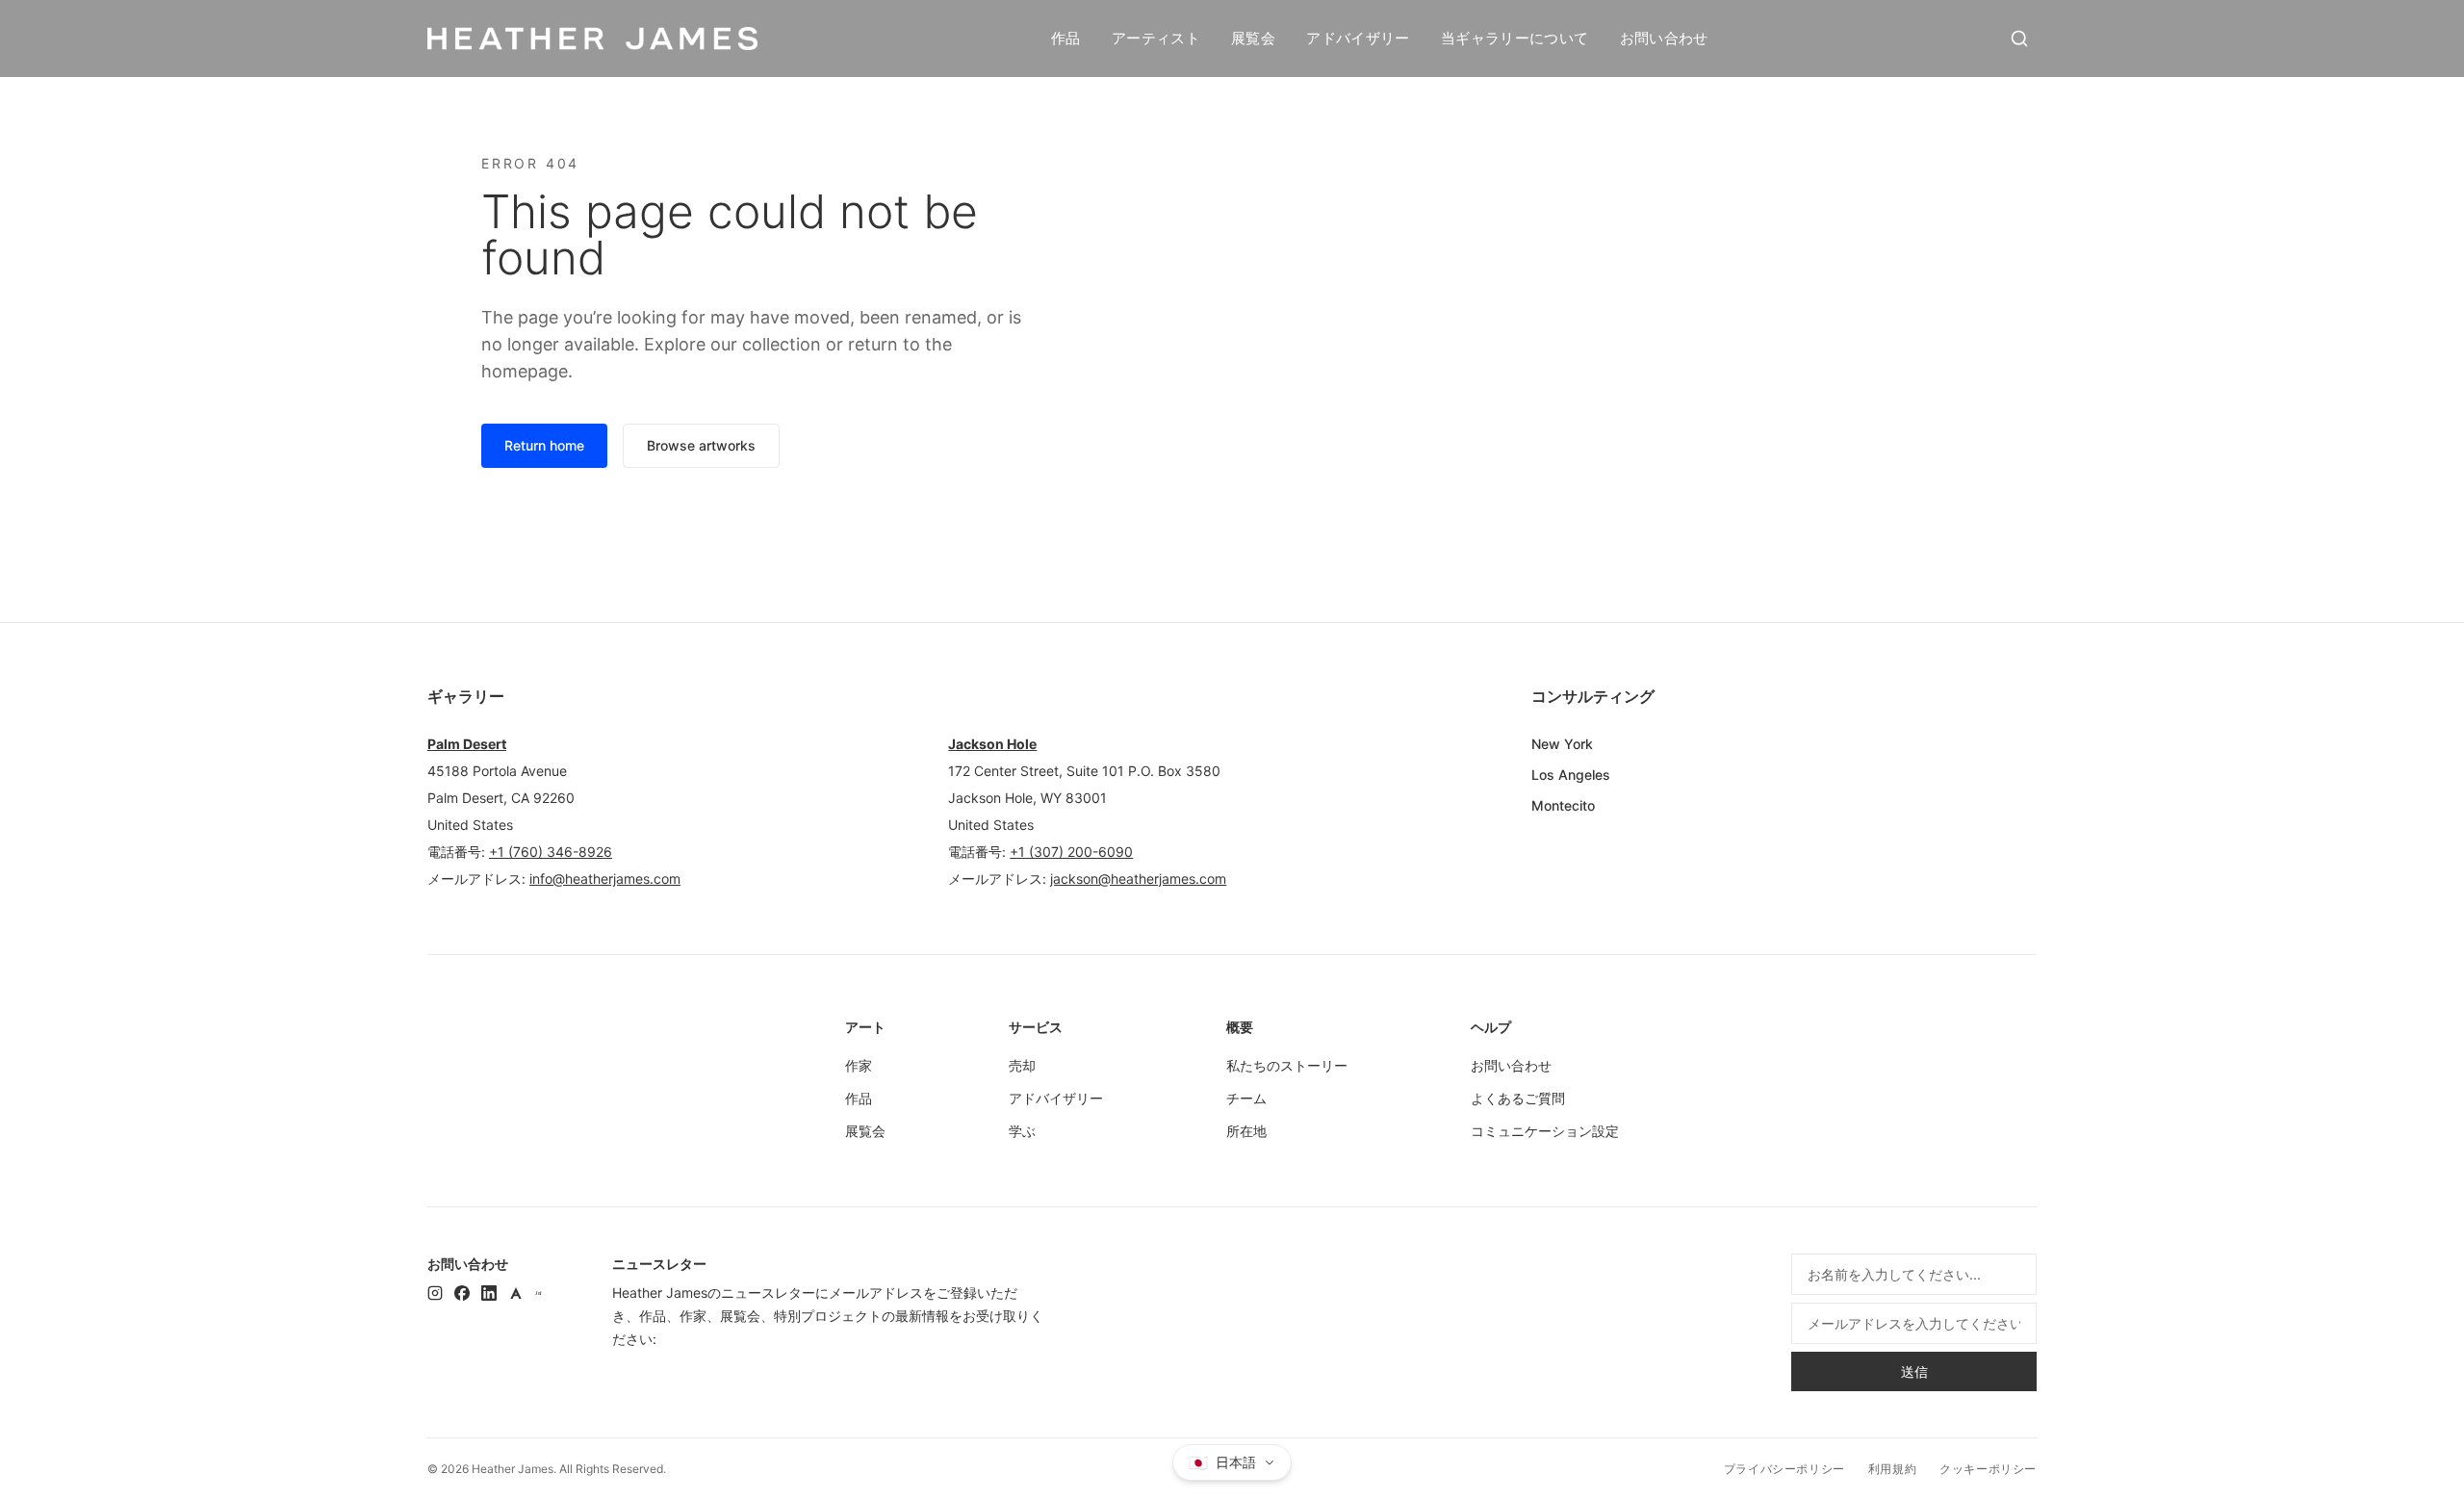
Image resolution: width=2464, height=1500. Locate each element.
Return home (544, 445)
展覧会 (1253, 38)
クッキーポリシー (1988, 1469)
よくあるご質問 (1518, 1098)
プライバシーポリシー (1784, 1469)
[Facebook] (462, 1293)
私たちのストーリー (1287, 1065)
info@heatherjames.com (605, 879)
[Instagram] (435, 1293)
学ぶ (1022, 1131)
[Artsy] (516, 1293)
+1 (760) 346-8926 (551, 852)
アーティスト (1156, 38)
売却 (1022, 1065)
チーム (1246, 1098)
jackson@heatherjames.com (1138, 879)
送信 (1914, 1371)
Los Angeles (1571, 775)
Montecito (1563, 805)
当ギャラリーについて (1515, 38)
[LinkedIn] (489, 1293)
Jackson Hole (992, 744)
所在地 (1246, 1131)
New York (1562, 744)
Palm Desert (467, 744)
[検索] (2019, 39)
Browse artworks (701, 445)
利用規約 (1892, 1469)
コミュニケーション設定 (1545, 1131)
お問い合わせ (1664, 38)
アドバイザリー (1358, 38)
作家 (859, 1065)
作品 (1066, 38)
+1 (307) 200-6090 (1071, 852)
